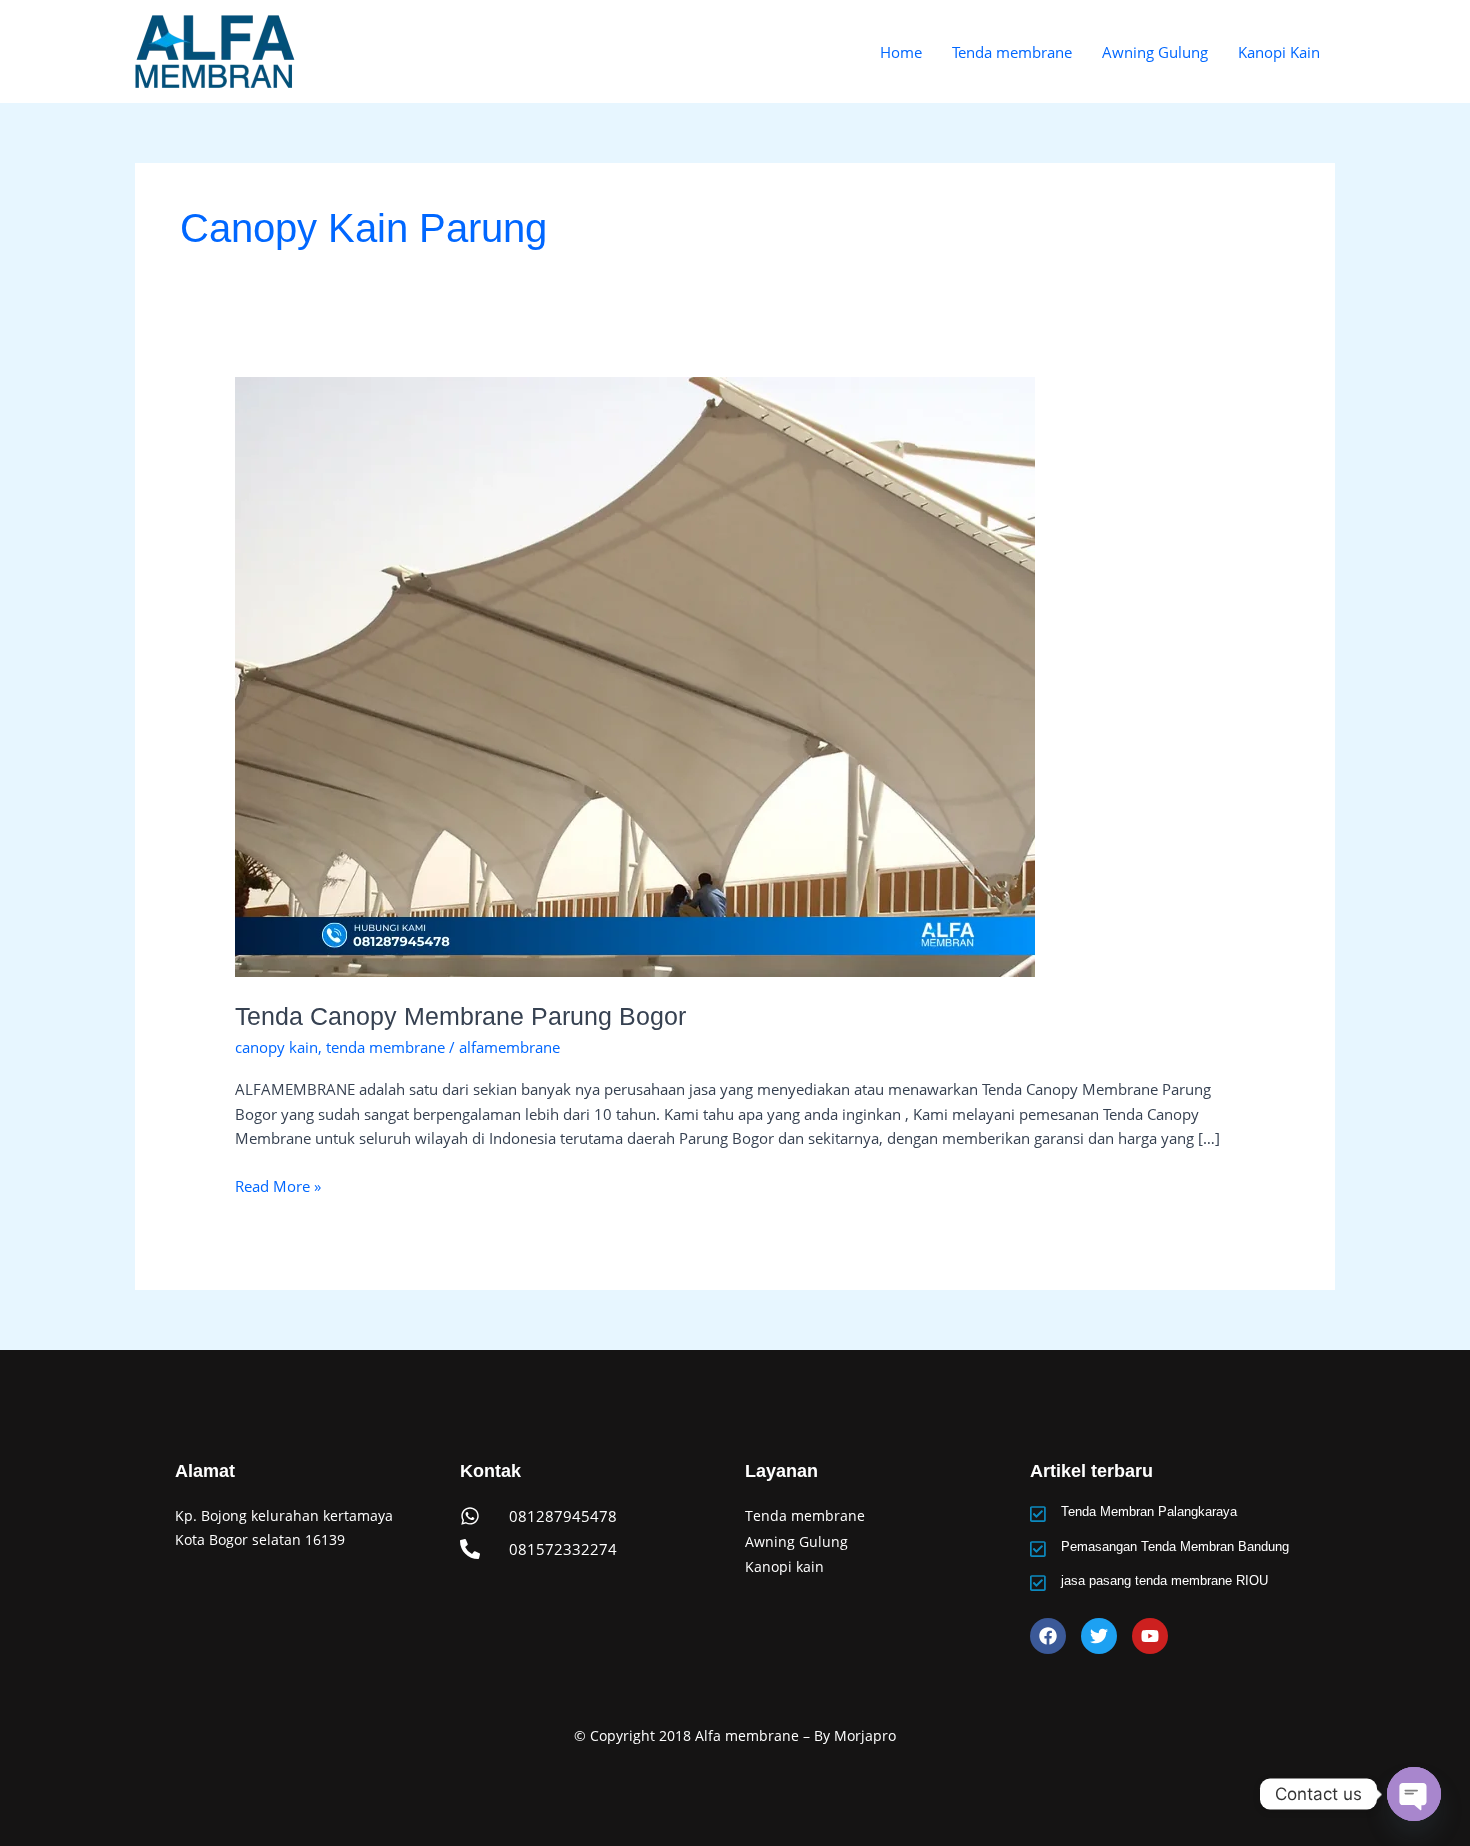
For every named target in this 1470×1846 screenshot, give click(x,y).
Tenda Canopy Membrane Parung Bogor (460, 1016)
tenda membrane (385, 1047)
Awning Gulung (1155, 52)
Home (901, 52)
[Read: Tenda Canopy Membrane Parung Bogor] (635, 675)
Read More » (278, 1185)
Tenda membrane (1012, 52)
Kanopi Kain (1279, 52)
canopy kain (276, 1047)
